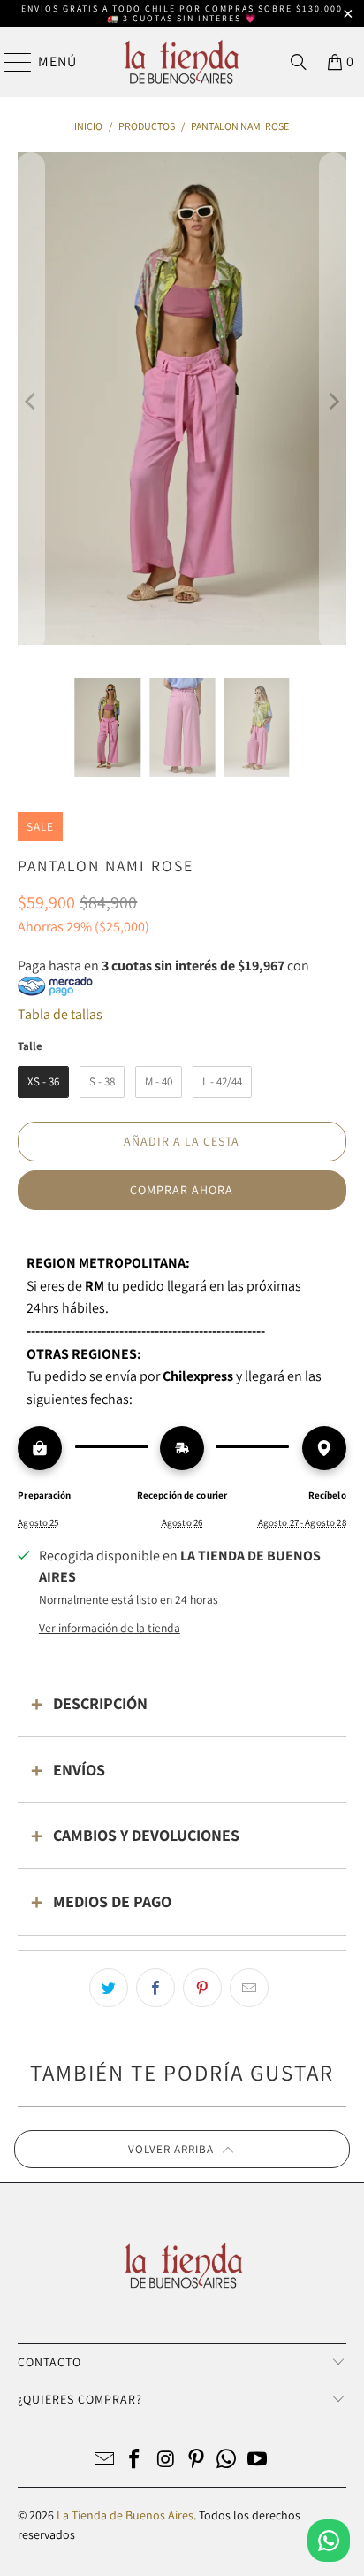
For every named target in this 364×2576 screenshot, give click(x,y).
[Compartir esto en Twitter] (109, 1988)
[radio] (43, 1082)
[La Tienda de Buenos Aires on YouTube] (258, 2461)
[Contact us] (329, 2541)
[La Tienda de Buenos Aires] (182, 62)
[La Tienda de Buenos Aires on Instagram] (166, 2461)
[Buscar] (299, 62)
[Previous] (31, 402)
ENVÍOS (79, 1770)
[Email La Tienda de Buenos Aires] (104, 2461)
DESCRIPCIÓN (100, 1703)
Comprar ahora (182, 1190)
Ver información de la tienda (110, 1628)
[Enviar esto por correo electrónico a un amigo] (249, 1988)
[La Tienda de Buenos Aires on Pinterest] (196, 2461)
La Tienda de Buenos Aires (125, 2515)
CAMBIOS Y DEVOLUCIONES (146, 1835)
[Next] (333, 402)
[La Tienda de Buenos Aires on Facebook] (135, 2461)
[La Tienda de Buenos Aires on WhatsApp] (227, 2461)
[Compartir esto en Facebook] (155, 1988)
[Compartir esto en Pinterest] (202, 1988)
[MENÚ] (10, 62)
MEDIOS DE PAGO (112, 1901)
